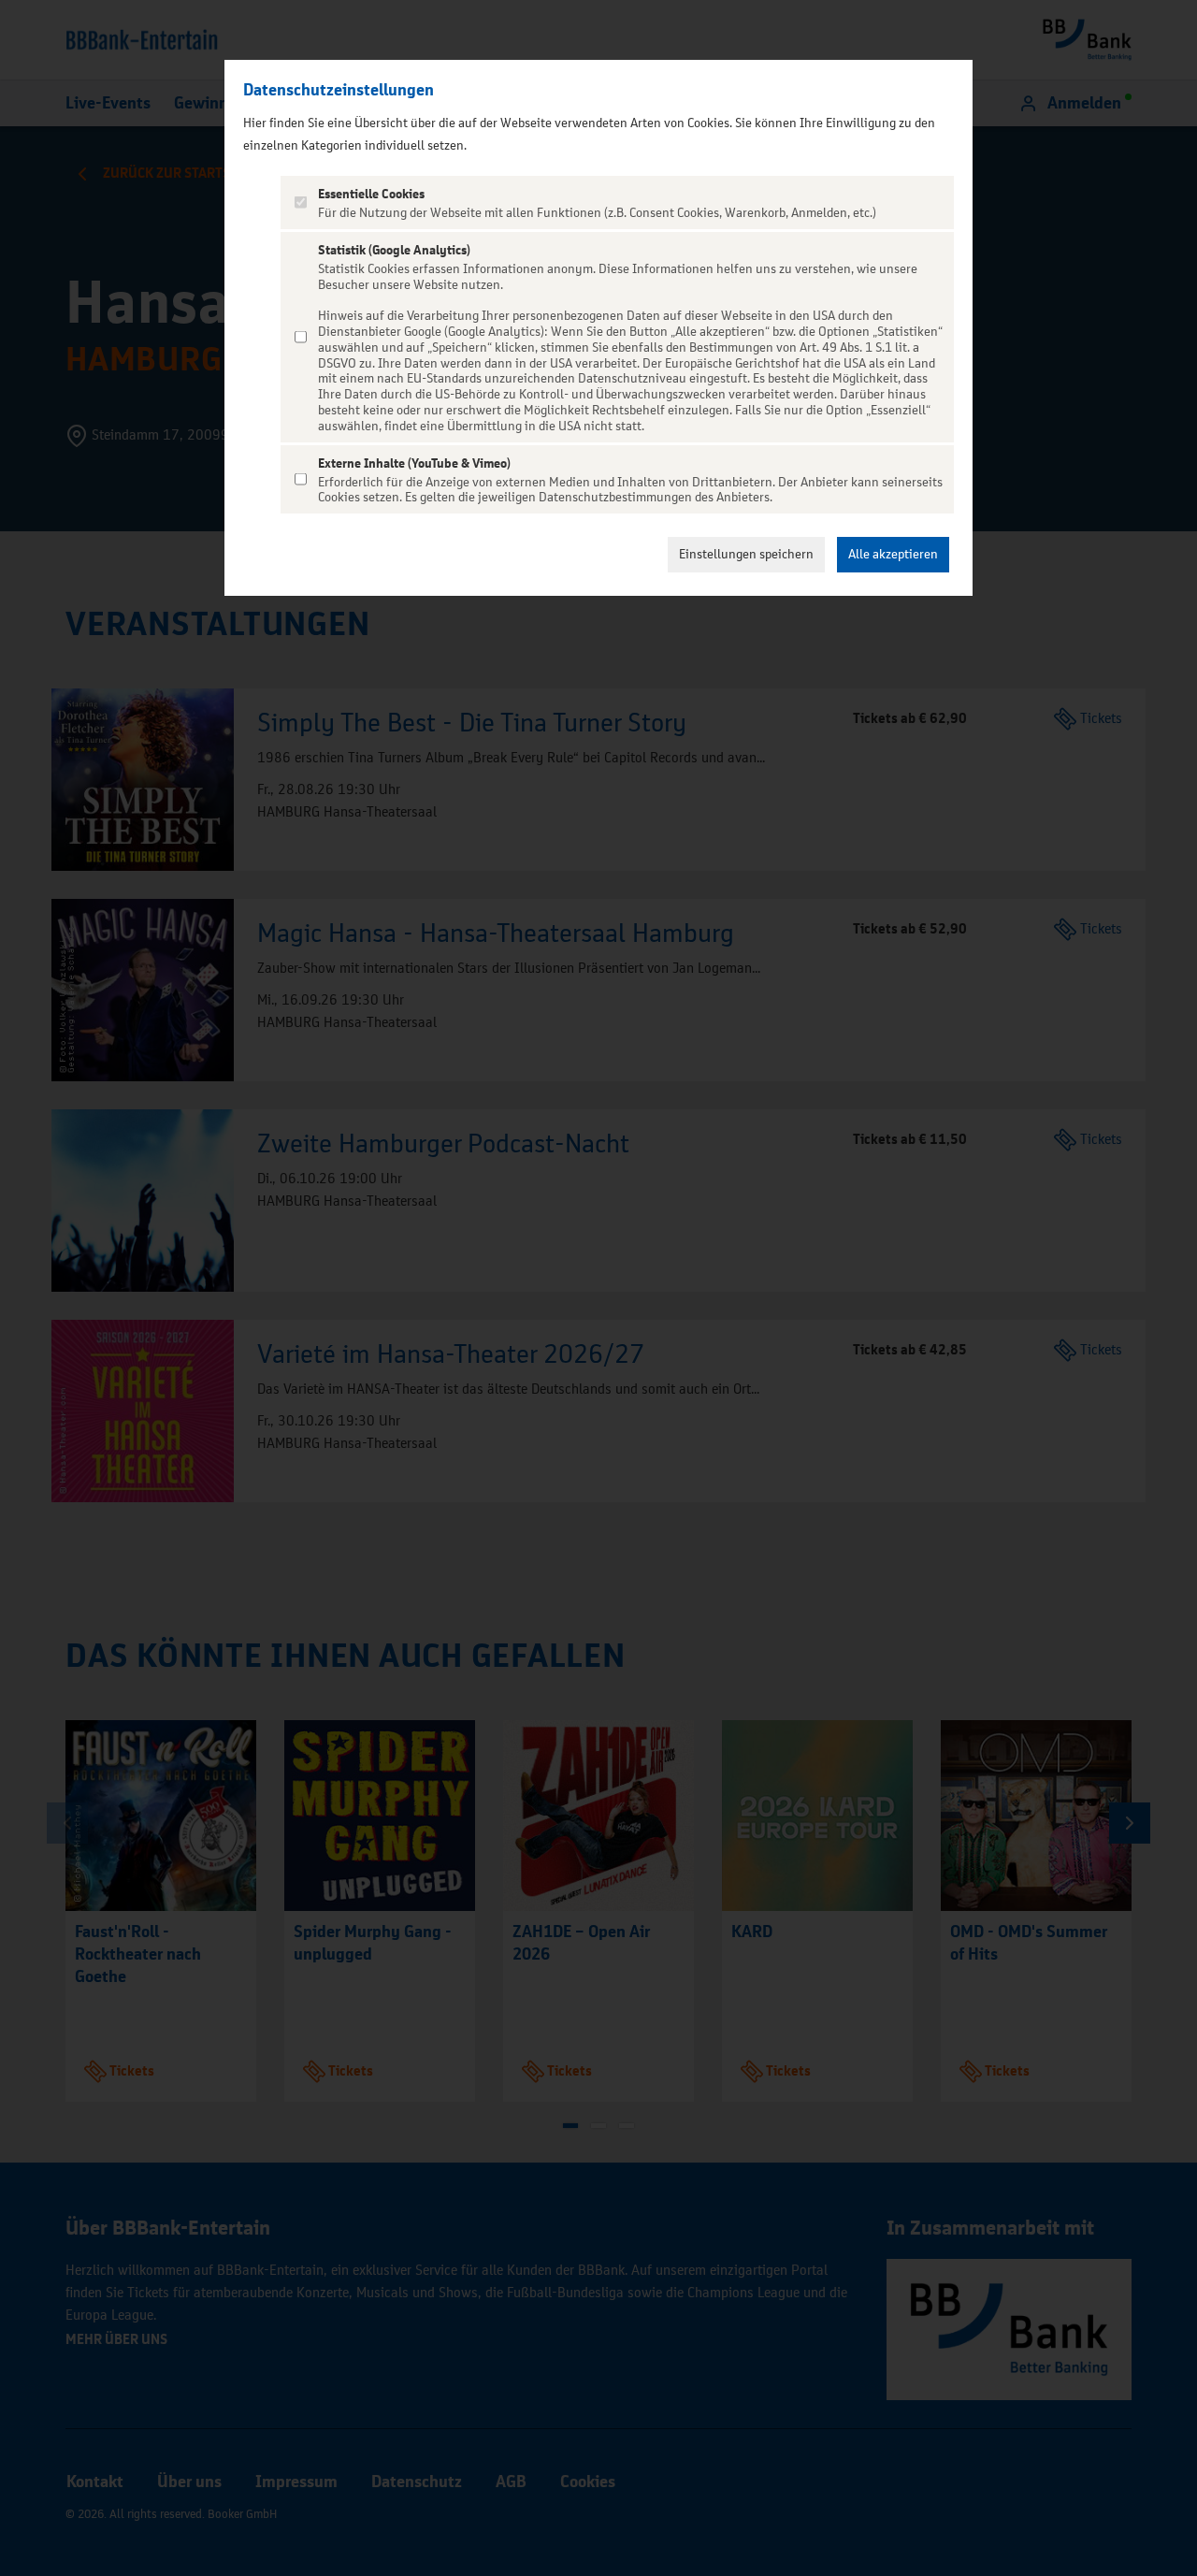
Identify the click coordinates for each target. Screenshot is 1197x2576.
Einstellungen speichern (746, 554)
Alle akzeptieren (893, 554)
